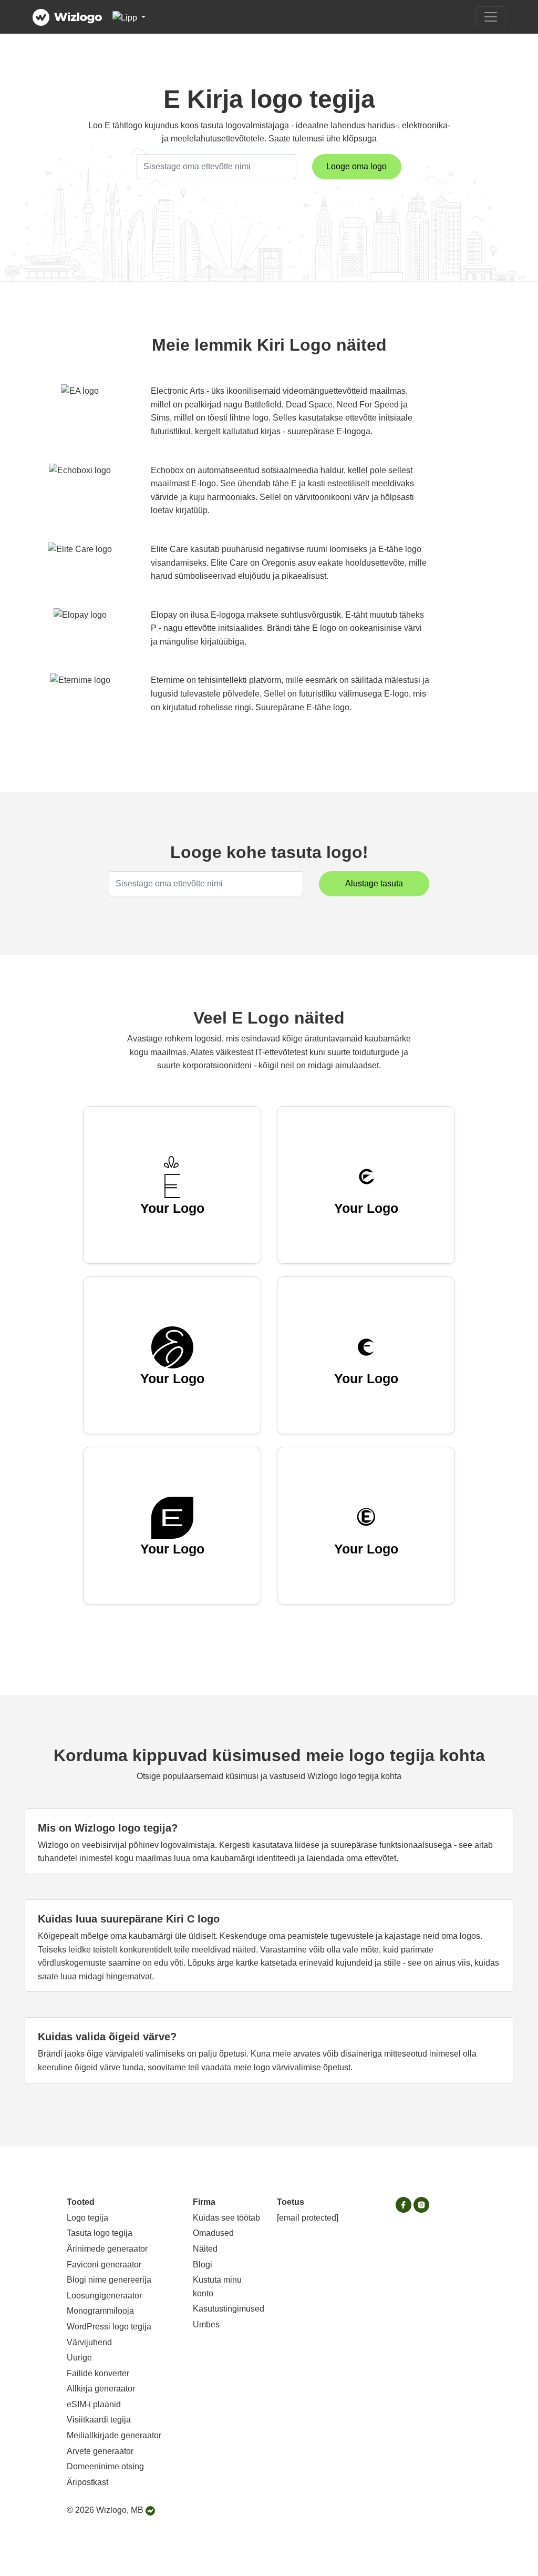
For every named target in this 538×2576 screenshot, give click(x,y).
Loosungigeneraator (104, 2296)
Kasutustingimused (229, 2309)
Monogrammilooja (100, 2311)
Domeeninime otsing (105, 2466)
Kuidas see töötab (226, 2218)
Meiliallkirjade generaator (114, 2435)
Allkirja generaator (101, 2389)
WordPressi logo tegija (109, 2327)
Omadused (213, 2233)
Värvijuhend (89, 2342)
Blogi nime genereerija (109, 2280)
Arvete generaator (100, 2451)
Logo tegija (87, 2218)
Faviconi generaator (104, 2265)
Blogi (203, 2265)
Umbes (206, 2324)
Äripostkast (87, 2482)
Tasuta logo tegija (100, 2233)
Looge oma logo (356, 166)
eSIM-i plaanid (94, 2404)
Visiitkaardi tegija (99, 2420)
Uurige (79, 2358)
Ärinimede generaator (107, 2249)
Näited (205, 2249)
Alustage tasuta (374, 883)
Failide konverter (98, 2373)
